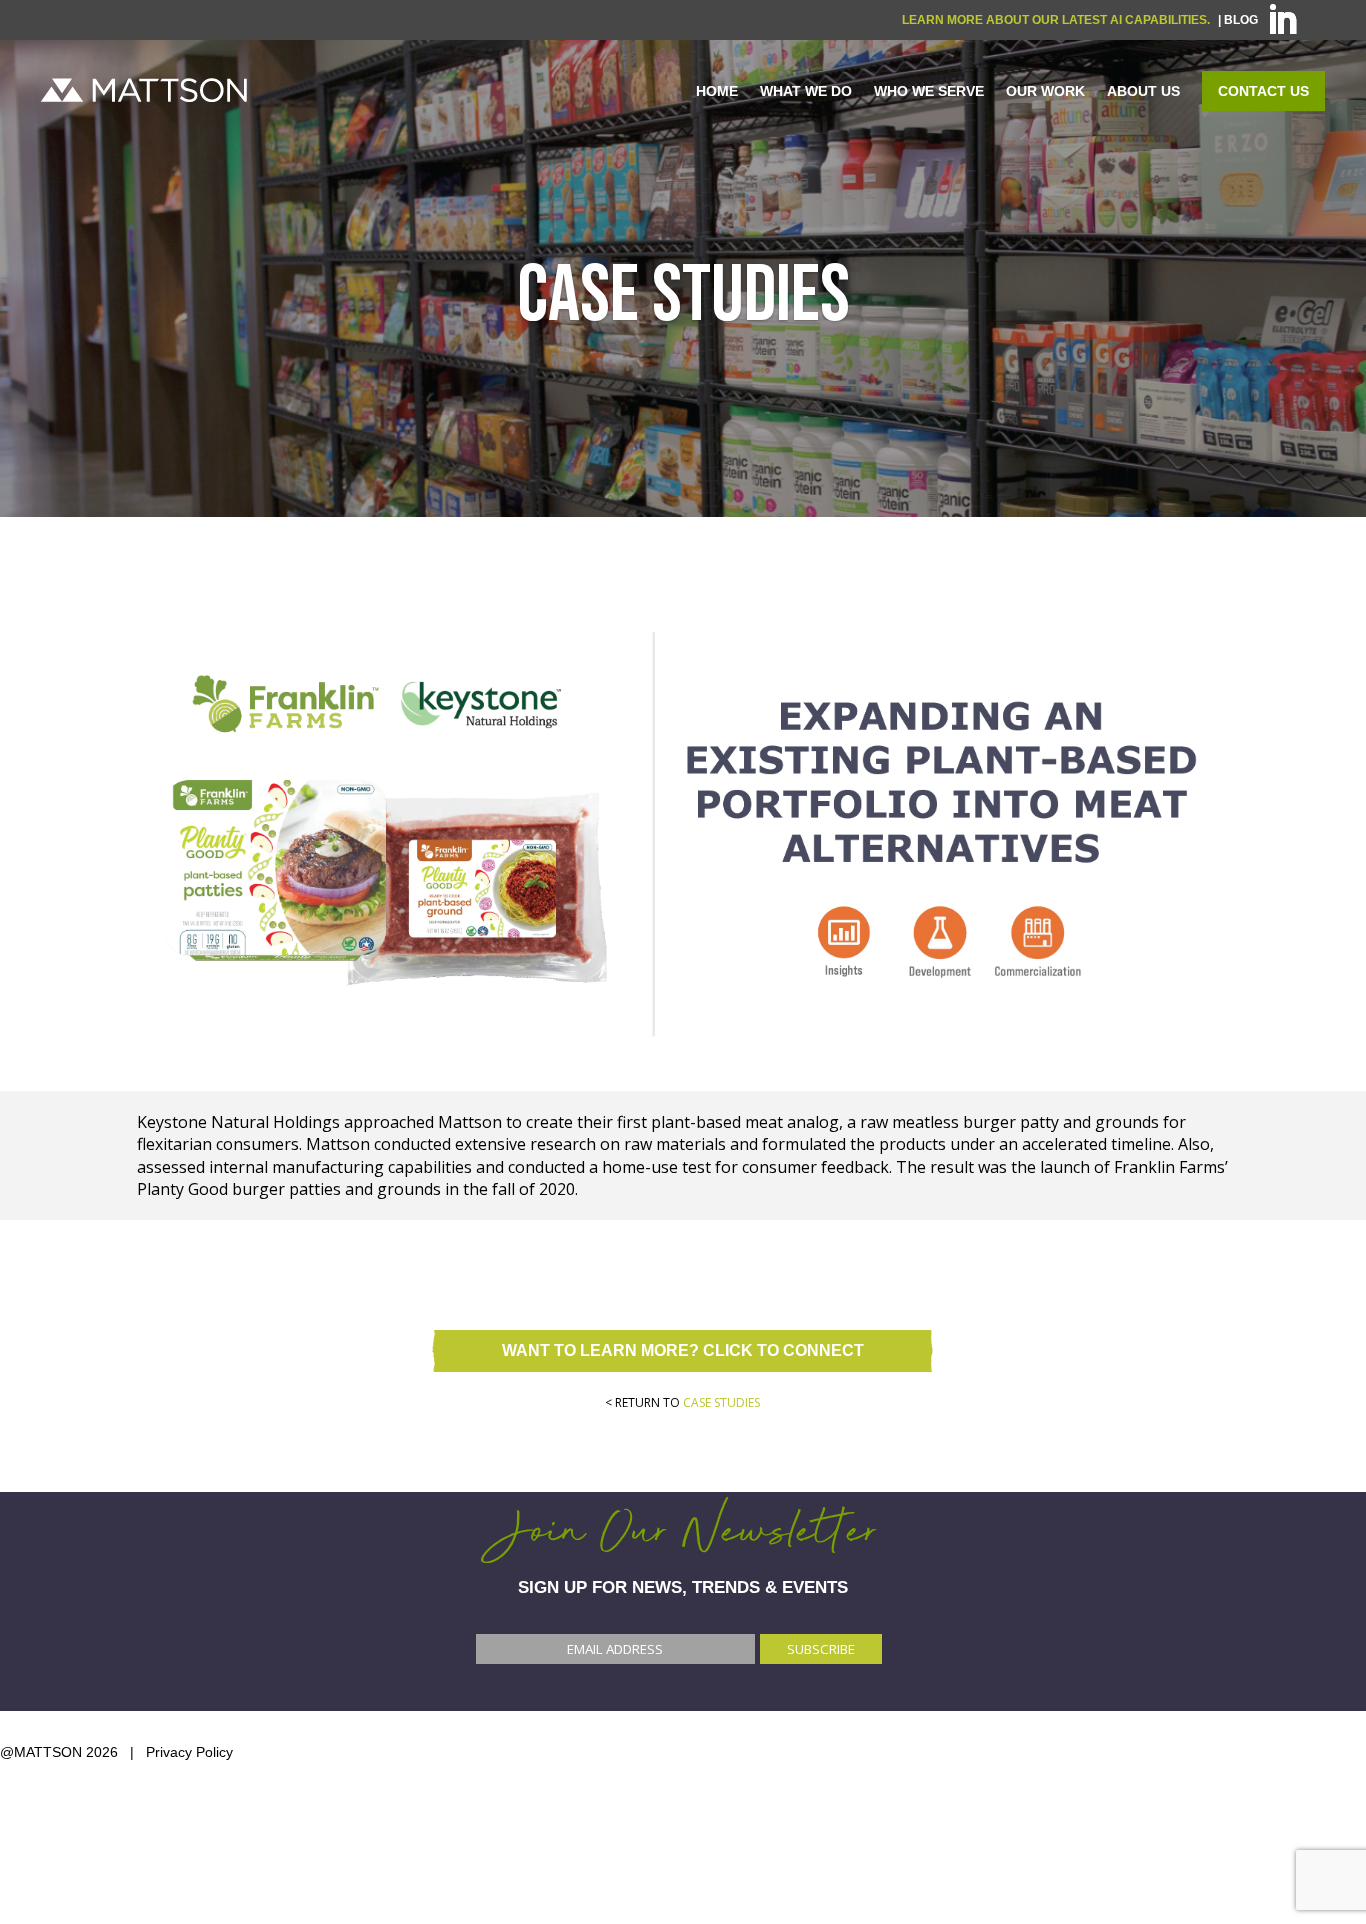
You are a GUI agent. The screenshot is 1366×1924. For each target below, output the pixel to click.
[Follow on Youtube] (1313, 20)
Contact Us (1263, 91)
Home (717, 91)
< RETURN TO (682, 1402)
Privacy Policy (189, 1752)
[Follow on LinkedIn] (1279, 20)
